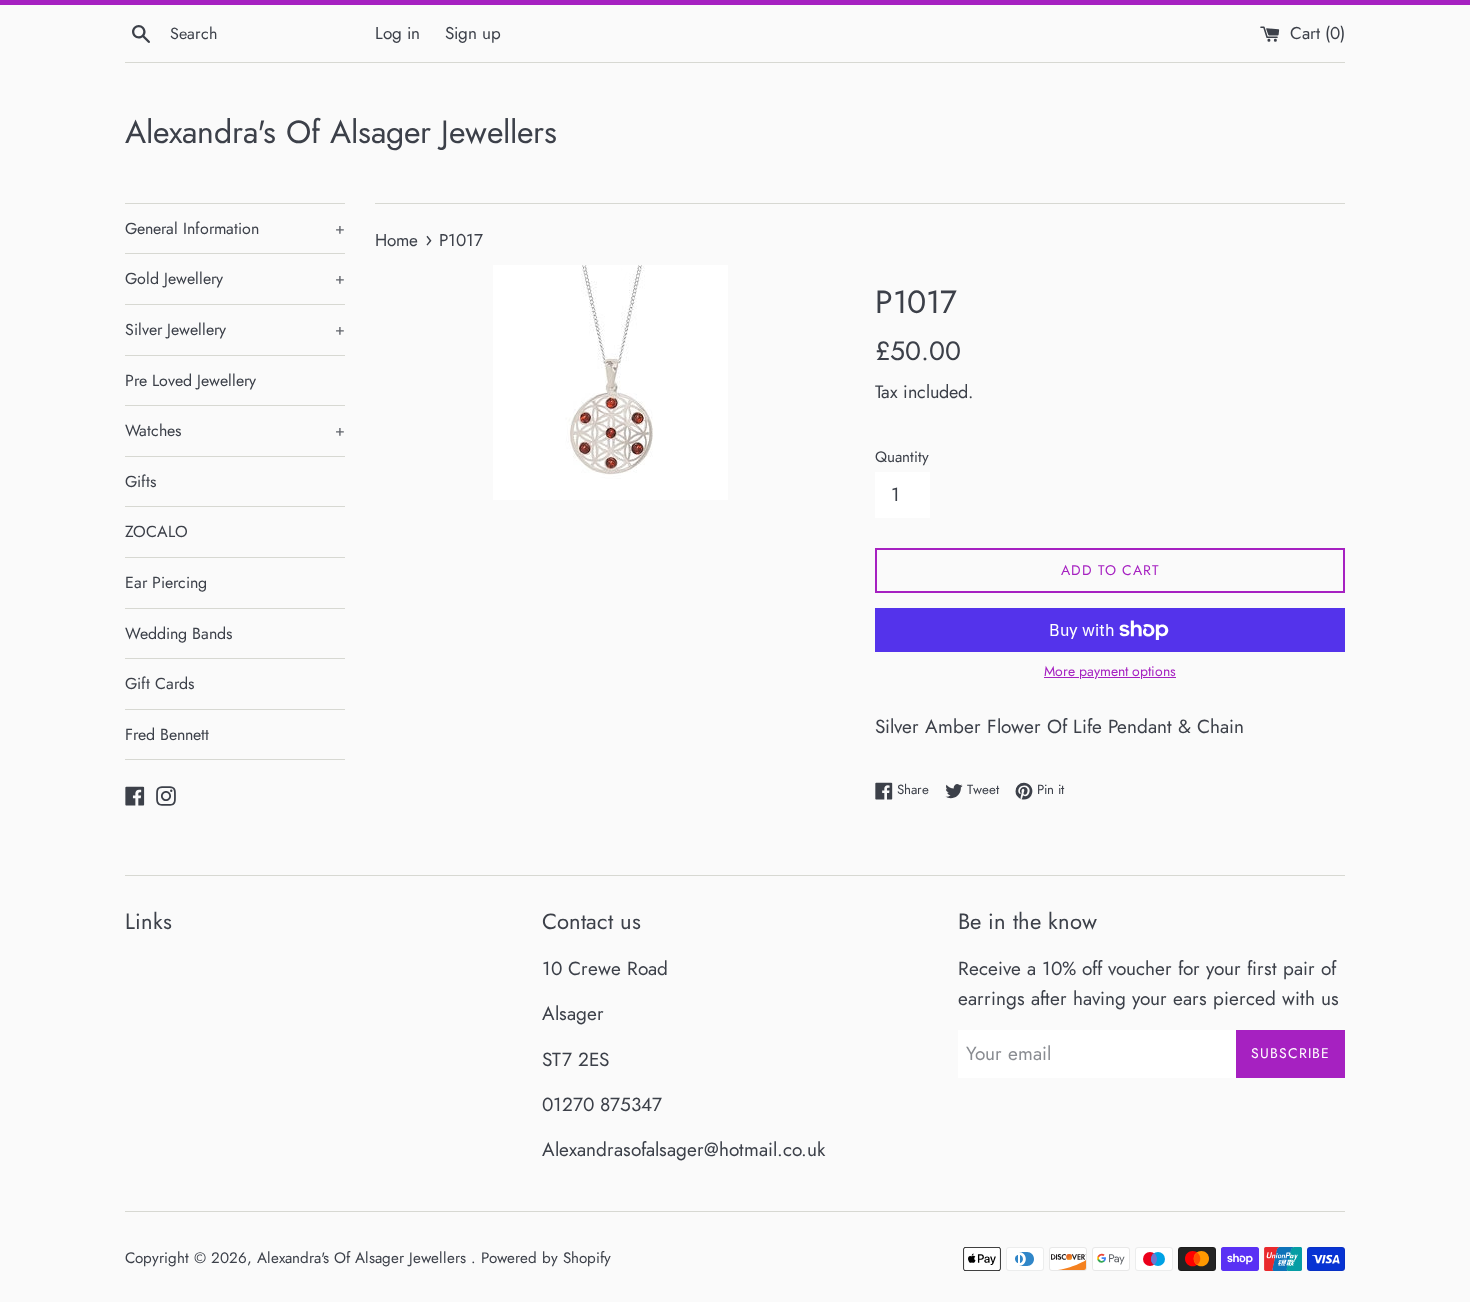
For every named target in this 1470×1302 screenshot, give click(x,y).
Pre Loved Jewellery (190, 380)
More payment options (1110, 671)
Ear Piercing (166, 582)
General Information (235, 228)
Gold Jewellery (235, 278)
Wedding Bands (178, 633)
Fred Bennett (167, 734)
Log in (397, 33)
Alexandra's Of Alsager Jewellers (341, 132)
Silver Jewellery (235, 329)
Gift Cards (159, 683)
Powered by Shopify (546, 1258)
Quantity (902, 457)
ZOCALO (156, 531)
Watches (235, 430)
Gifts (140, 481)
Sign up (473, 33)
